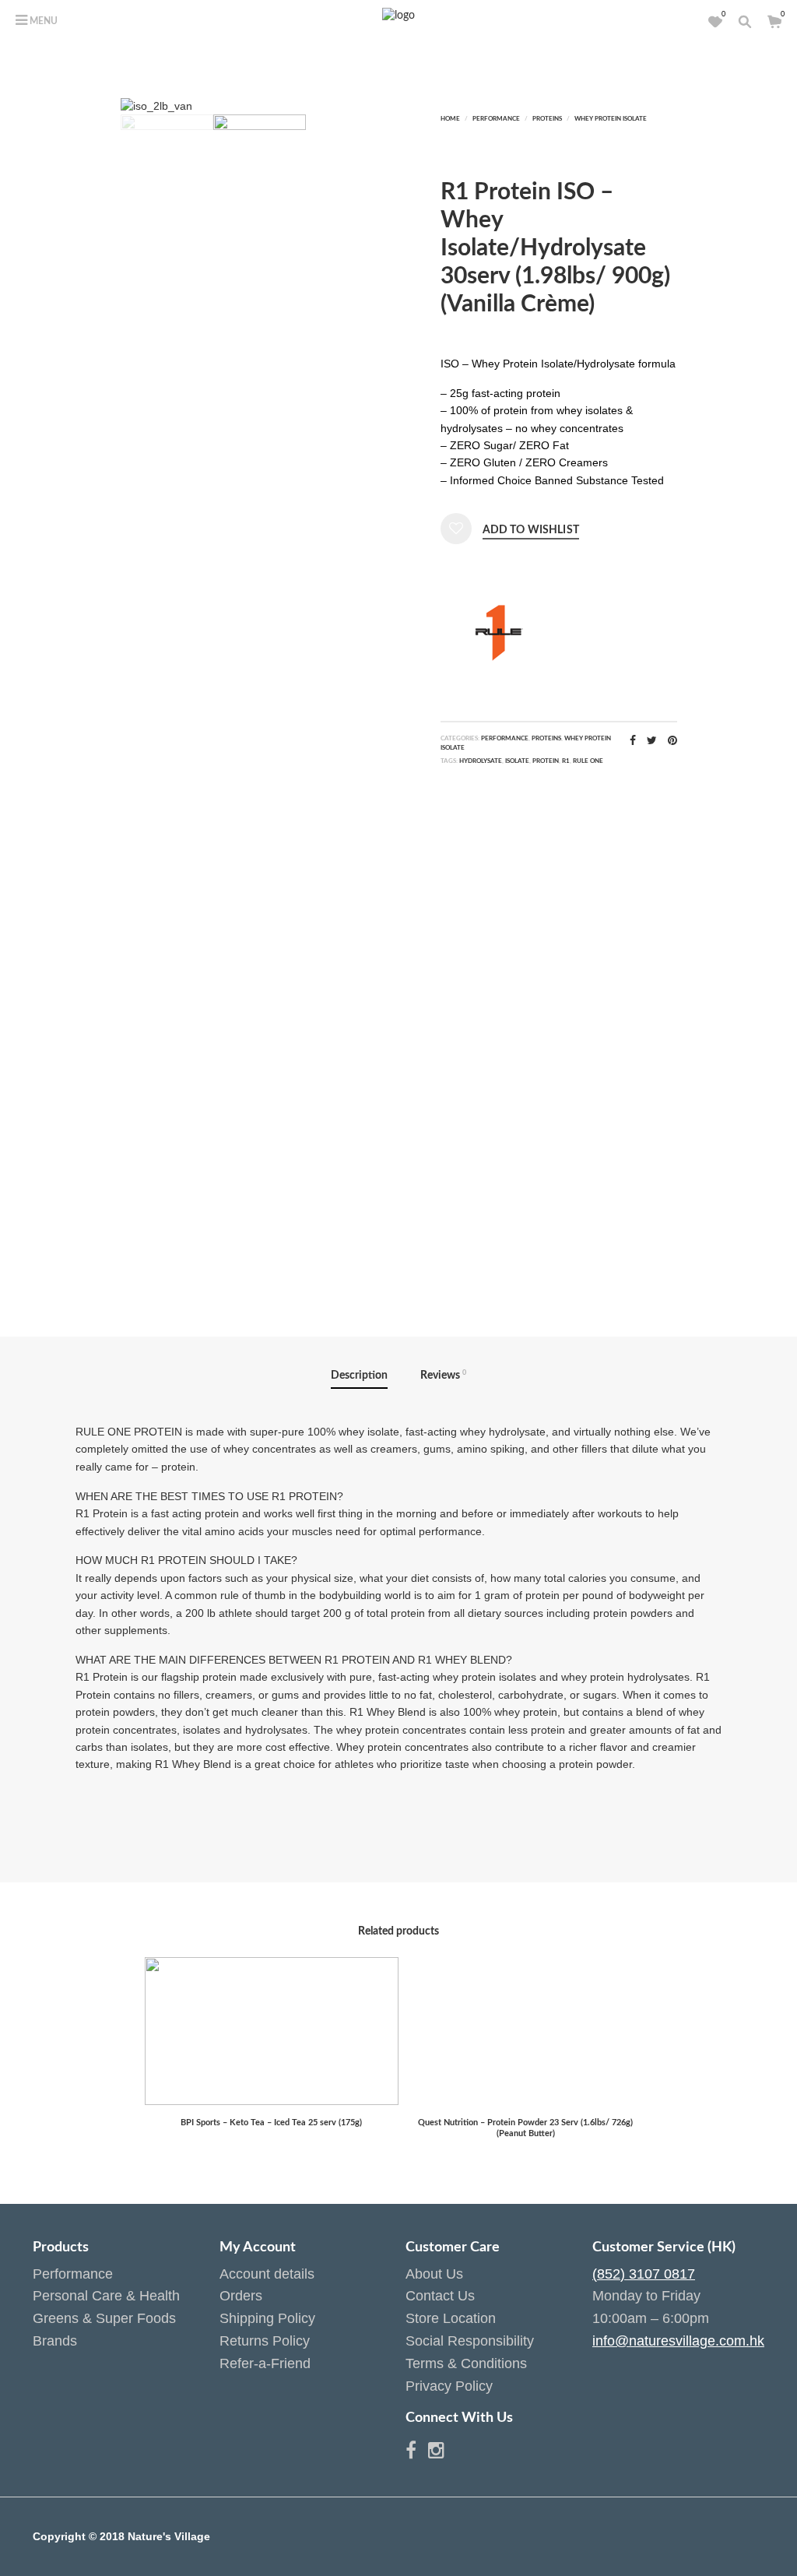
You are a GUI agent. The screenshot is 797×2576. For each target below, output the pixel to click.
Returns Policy (265, 2341)
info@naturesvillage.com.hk (678, 2341)
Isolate (517, 761)
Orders (241, 2296)
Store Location (451, 2318)
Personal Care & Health (106, 2296)
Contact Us (440, 2296)
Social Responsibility (470, 2341)
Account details (267, 2274)
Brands (55, 2341)
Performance (496, 119)
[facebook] (417, 2453)
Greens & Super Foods (104, 2318)
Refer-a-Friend (265, 2363)
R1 (566, 761)
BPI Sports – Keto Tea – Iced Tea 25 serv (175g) (271, 2123)
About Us (434, 2274)
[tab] (359, 1376)
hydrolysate (481, 761)
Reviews (443, 1375)
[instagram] (436, 2453)
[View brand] (499, 631)
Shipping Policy (267, 2318)
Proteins (547, 119)
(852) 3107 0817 (644, 2274)
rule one (588, 761)
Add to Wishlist (531, 530)
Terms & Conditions (466, 2363)
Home (450, 119)
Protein (546, 761)
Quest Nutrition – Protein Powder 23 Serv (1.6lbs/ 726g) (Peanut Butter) (525, 2128)
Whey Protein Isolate (611, 119)
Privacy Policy (449, 2386)
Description (359, 1376)
